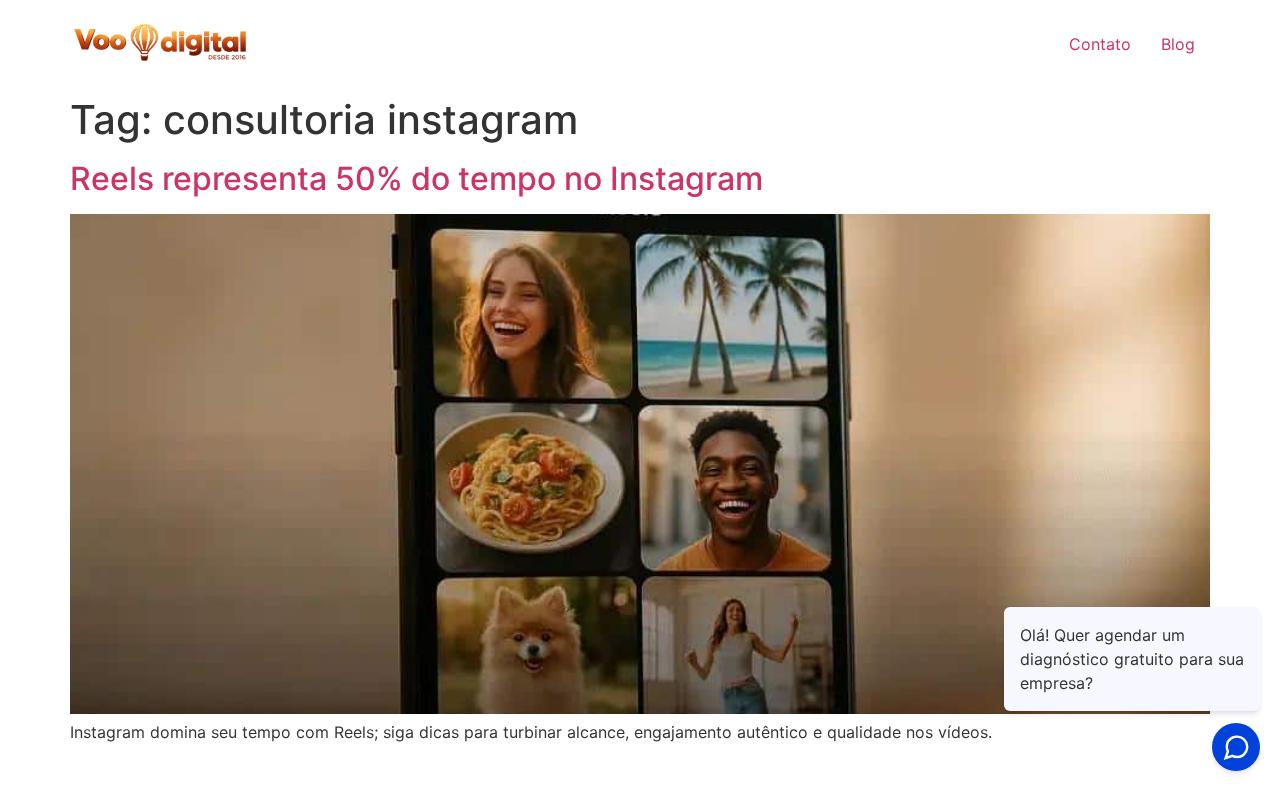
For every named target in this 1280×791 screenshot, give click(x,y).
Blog (1178, 44)
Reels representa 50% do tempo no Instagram (416, 178)
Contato (1100, 44)
